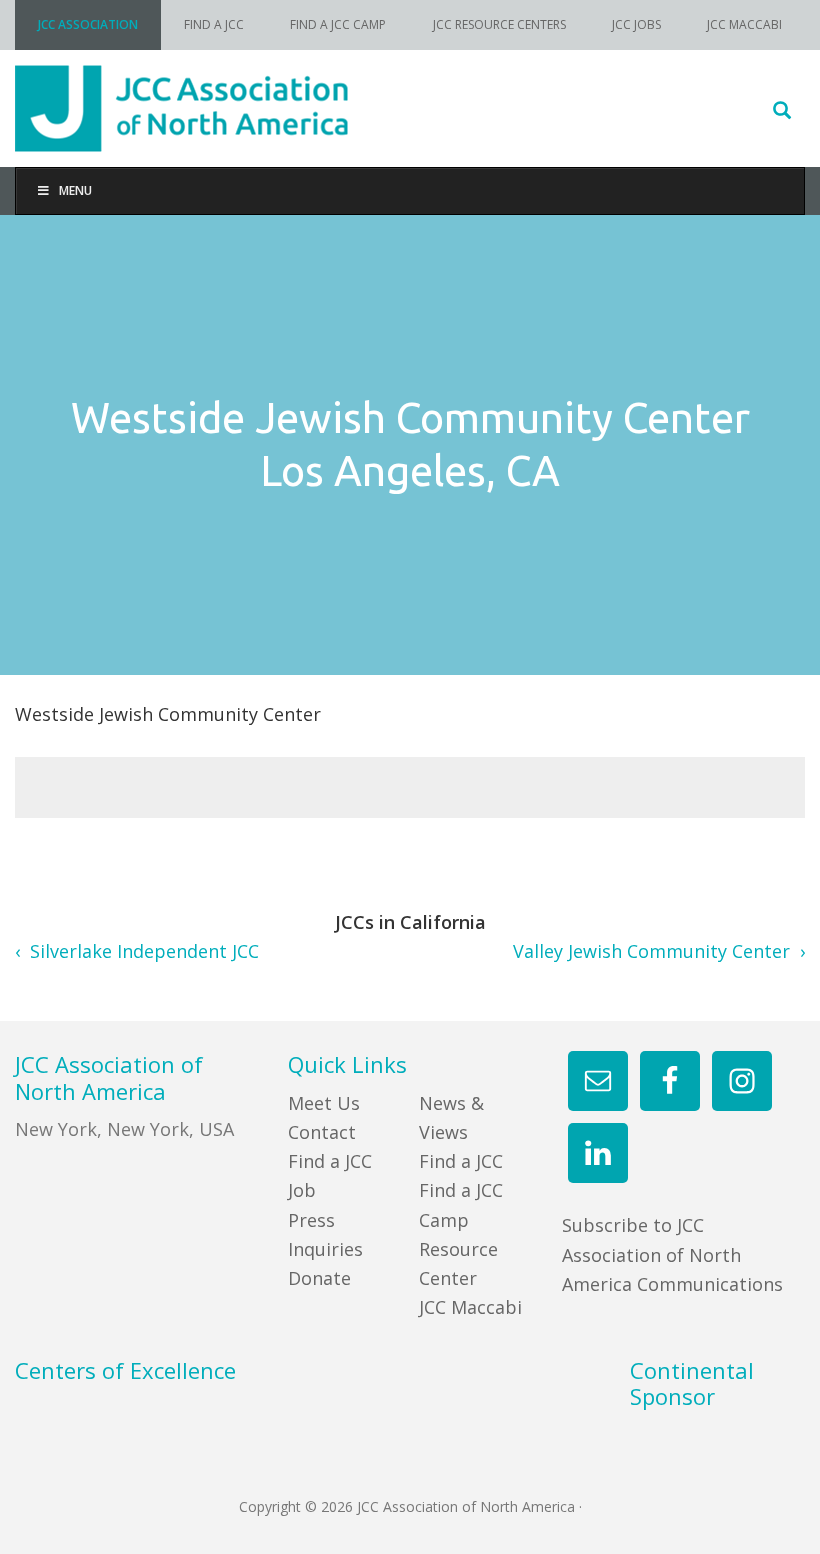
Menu (75, 190)
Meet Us (324, 1103)
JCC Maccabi (470, 1307)
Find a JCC (461, 1161)
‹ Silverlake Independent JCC (137, 951)
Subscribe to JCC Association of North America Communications (672, 1254)
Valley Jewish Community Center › (659, 951)
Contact (322, 1132)
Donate (319, 1278)
